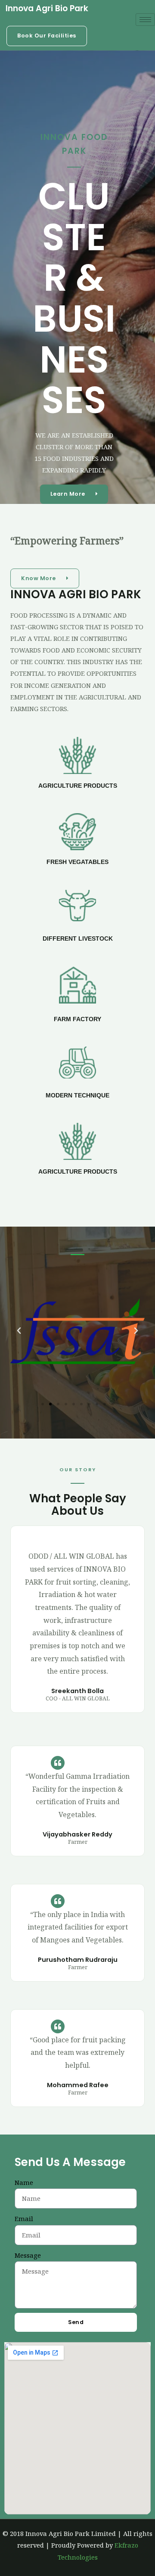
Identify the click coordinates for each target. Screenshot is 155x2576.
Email (24, 2219)
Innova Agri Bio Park (47, 8)
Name (24, 2182)
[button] (47, 36)
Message (28, 2255)
